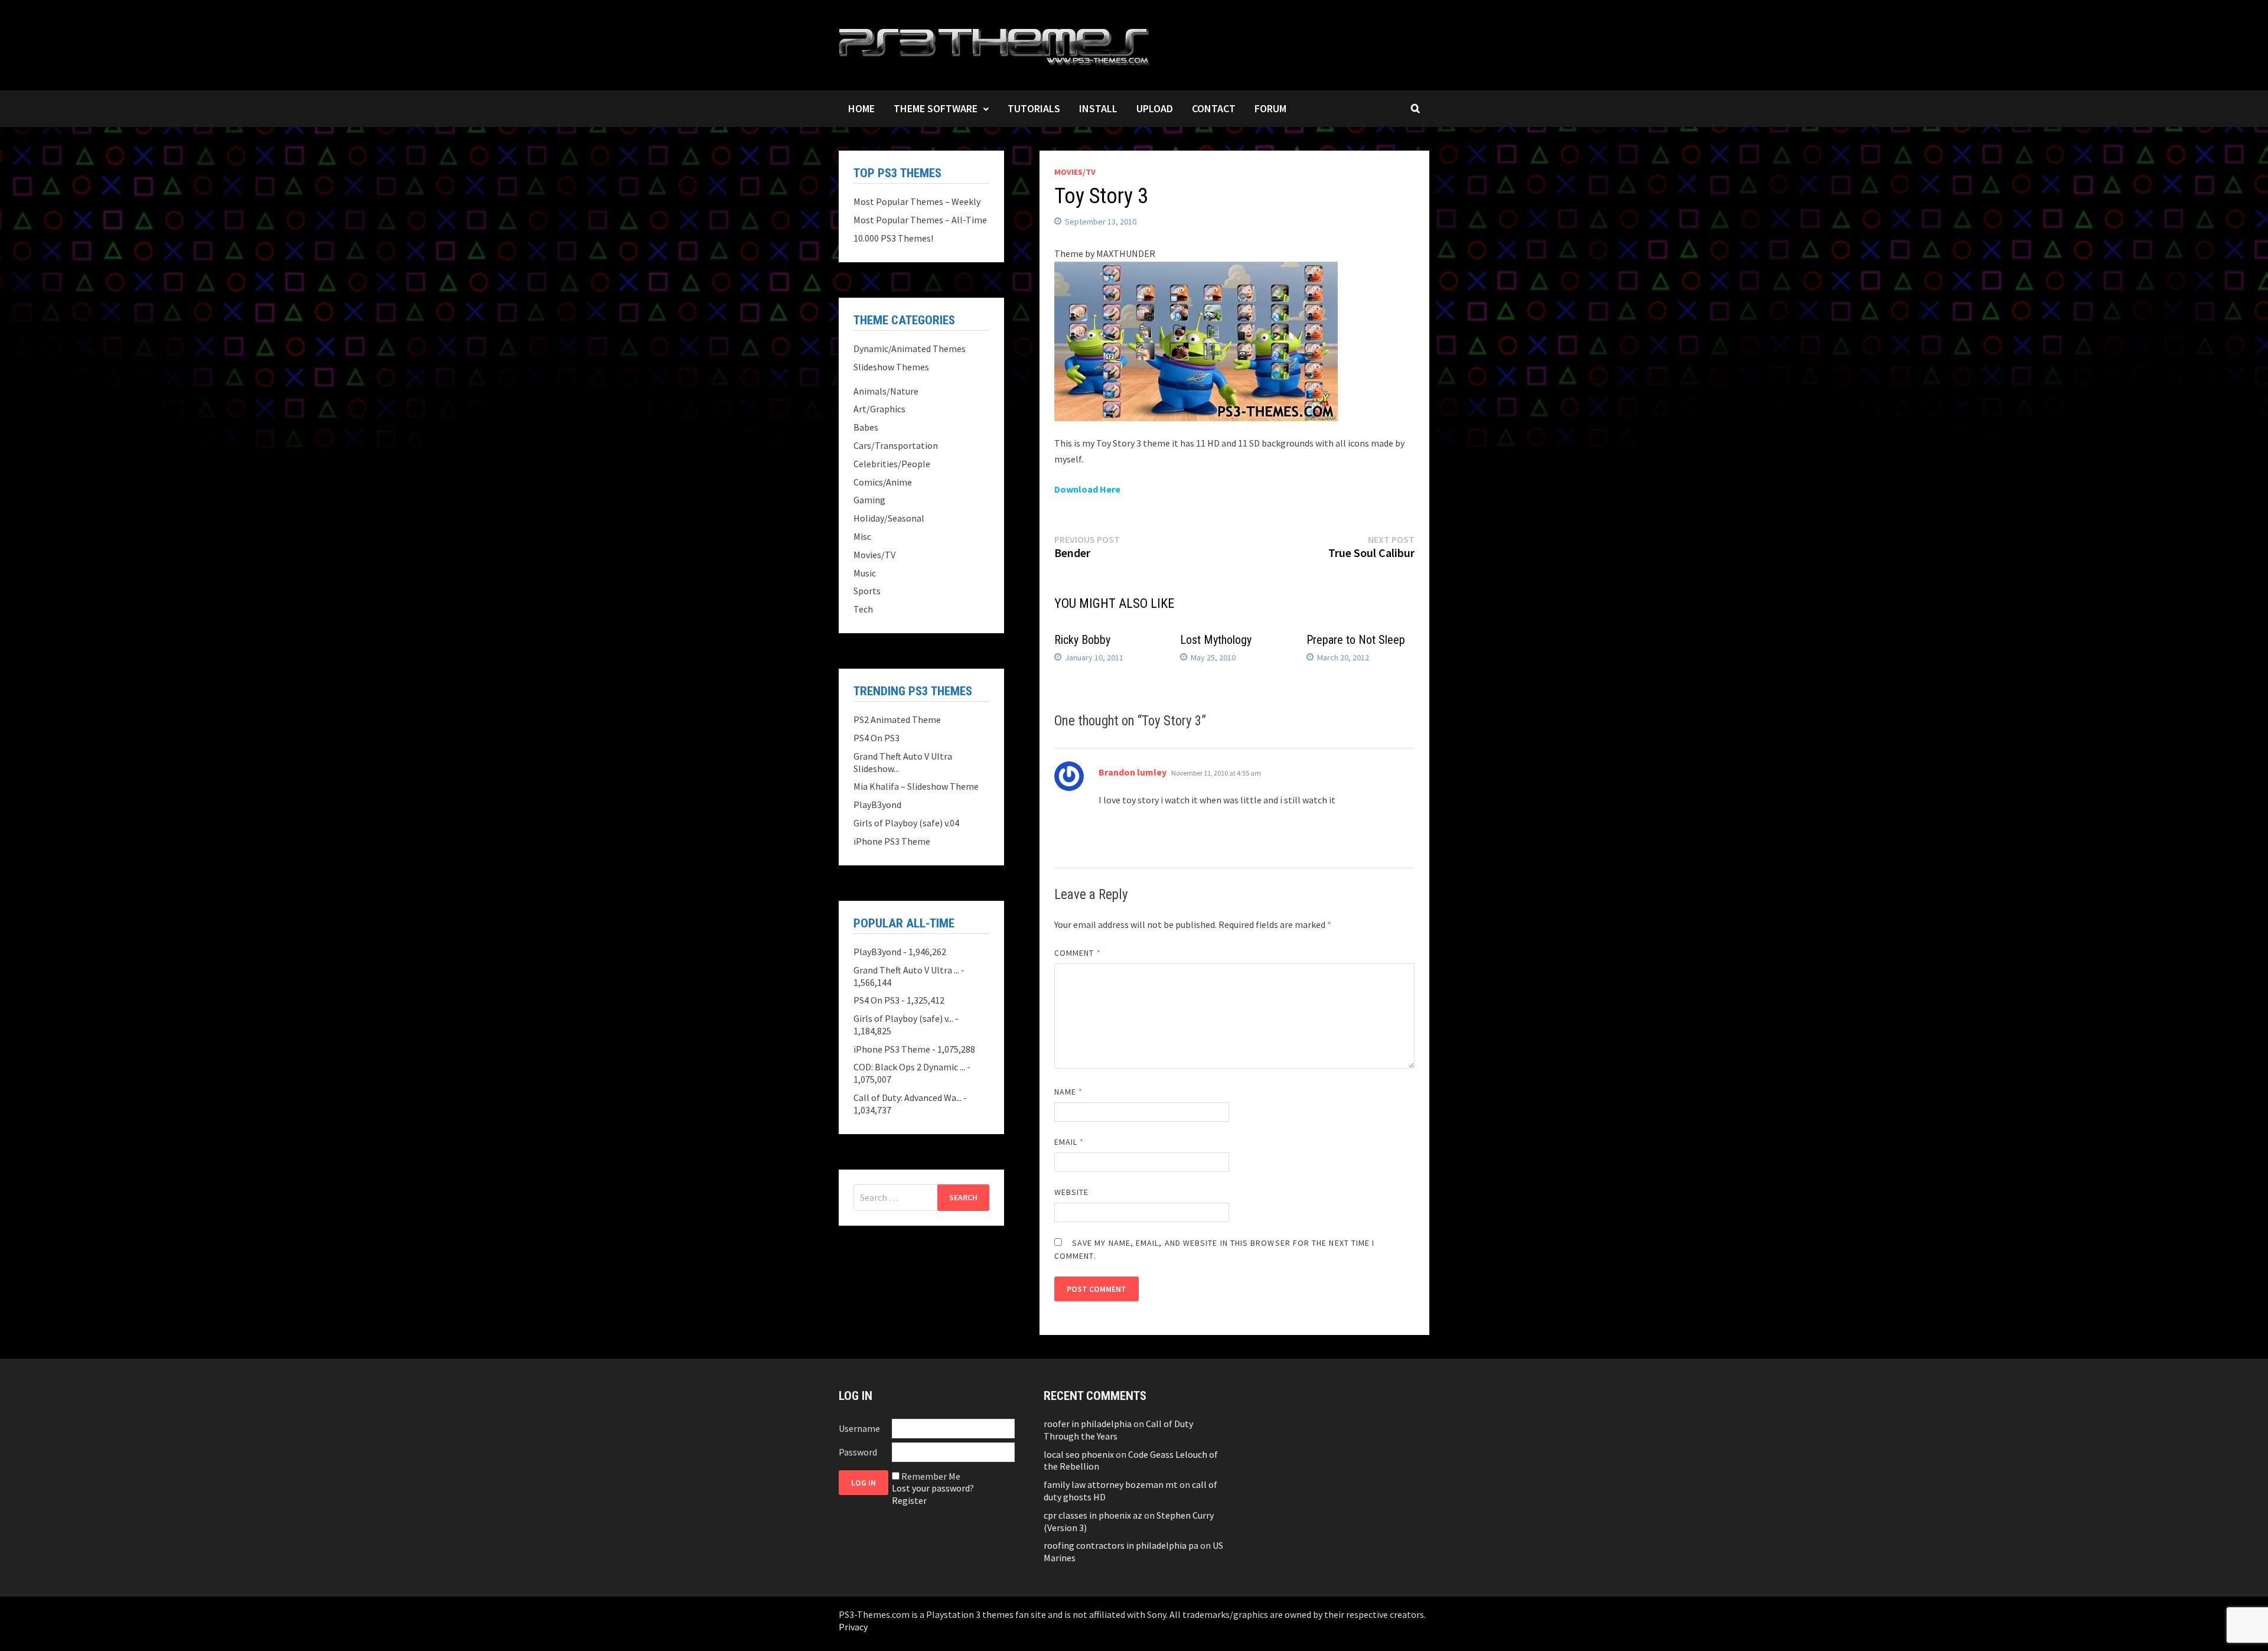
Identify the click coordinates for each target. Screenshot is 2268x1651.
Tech (863, 609)
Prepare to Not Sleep (1356, 640)
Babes (866, 427)
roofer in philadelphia (1088, 1424)
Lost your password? (933, 1488)
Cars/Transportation (896, 445)
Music (865, 573)
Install (1098, 108)
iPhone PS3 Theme (892, 841)
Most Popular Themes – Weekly (917, 201)
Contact (1214, 108)
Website (1072, 1192)
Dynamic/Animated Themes (910, 349)
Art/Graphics (879, 409)
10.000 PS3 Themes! (893, 238)
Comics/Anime (883, 482)
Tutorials (1034, 108)
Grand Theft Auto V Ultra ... (906, 970)
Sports (867, 591)
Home (861, 108)
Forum (1270, 108)
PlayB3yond (877, 805)
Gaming (869, 500)
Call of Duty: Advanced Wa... (907, 1098)
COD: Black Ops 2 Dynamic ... (909, 1067)
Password (858, 1452)
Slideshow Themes (891, 367)
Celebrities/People (892, 464)
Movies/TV (1075, 172)
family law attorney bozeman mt (1111, 1484)
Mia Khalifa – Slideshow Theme (916, 786)
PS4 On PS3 (876, 738)
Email (1069, 1142)
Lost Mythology (1216, 640)
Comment (1078, 953)
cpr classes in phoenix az (1093, 1515)
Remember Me (931, 1476)
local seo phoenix (1079, 1454)
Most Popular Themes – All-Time (920, 220)
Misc (862, 536)
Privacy (853, 1627)
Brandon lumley (1133, 772)
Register (909, 1500)
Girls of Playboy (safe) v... (903, 1018)
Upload (1155, 108)
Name (1068, 1092)
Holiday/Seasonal (889, 518)
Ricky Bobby (1082, 640)
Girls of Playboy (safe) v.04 (906, 823)
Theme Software (936, 108)
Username (859, 1428)
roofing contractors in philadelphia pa (1121, 1545)
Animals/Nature (886, 391)
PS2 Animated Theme (897, 719)
